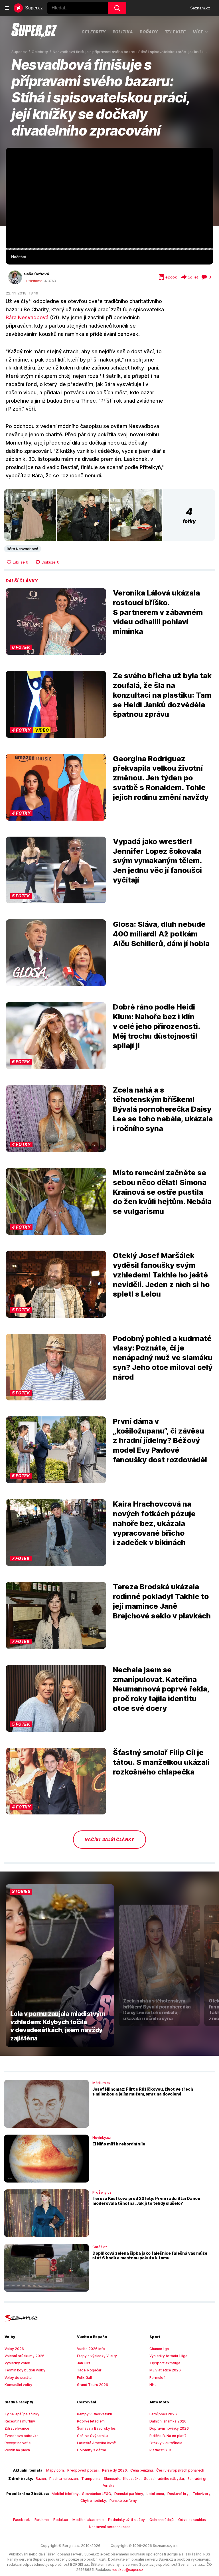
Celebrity (94, 32)
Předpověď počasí (83, 2470)
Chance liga (159, 2349)
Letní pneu (155, 2494)
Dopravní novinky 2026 (169, 2428)
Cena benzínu (142, 2470)
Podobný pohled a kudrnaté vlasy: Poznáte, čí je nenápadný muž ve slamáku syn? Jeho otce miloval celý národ (163, 1358)
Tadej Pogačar (89, 2370)
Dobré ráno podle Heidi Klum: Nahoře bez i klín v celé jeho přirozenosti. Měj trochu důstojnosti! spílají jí (156, 1026)
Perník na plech (17, 2450)
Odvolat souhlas (192, 2520)
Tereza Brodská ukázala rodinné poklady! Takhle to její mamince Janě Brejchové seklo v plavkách (162, 1601)
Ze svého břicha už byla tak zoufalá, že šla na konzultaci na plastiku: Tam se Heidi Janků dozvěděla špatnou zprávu (162, 695)
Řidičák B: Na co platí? (168, 2436)
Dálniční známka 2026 (168, 2421)
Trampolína (91, 2479)
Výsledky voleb (17, 2363)
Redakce (61, 2520)
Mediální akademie (88, 2520)
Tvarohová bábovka (22, 2436)
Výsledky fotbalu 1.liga (168, 2356)
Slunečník (112, 2479)
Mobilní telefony (65, 2494)
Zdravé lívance (17, 2428)
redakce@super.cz (127, 2570)
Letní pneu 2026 (163, 2414)
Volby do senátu (18, 2378)
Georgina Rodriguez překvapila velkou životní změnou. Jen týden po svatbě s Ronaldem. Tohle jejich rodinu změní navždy (161, 778)
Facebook (22, 2520)
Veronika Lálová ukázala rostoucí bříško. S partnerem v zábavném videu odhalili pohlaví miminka (158, 612)
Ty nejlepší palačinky (22, 2414)
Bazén (41, 2479)
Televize (176, 32)
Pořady (149, 32)
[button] (109, 198)
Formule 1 (158, 2378)
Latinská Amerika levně (96, 2443)
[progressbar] (109, 249)
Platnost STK (161, 2450)
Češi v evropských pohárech (180, 2470)
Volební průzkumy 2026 (25, 2356)
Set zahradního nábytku (164, 2479)
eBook (171, 277)
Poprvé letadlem (91, 2421)
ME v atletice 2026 (165, 2370)
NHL (153, 2385)
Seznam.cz (200, 8)
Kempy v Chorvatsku (95, 2414)
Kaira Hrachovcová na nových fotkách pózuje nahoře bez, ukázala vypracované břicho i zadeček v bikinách (154, 1523)
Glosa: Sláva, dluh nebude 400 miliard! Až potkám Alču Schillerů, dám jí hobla (161, 934)
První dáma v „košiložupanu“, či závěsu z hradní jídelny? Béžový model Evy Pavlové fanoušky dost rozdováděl (160, 1440)
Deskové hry (178, 2494)
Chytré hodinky (93, 2501)
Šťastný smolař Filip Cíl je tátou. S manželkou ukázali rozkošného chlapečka (161, 1762)
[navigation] (7, 8)
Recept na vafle (18, 2443)
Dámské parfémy (129, 2494)
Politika (123, 32)
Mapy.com (55, 2470)
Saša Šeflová (36, 274)
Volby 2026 (14, 2349)
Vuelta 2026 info (91, 2349)
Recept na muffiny (20, 2421)
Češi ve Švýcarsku (92, 2436)
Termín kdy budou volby (25, 2370)
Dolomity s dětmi (91, 2450)
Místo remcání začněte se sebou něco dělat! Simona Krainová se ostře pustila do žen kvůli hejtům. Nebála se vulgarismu (162, 1192)
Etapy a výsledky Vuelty (97, 2356)
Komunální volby (18, 2385)
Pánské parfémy (123, 2501)
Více (198, 32)
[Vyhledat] (117, 8)
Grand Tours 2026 (93, 2385)
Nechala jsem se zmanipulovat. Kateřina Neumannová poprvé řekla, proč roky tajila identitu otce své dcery (161, 1689)
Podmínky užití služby (126, 2520)
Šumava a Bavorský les (96, 2428)
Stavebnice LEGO (97, 2494)
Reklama (42, 2520)
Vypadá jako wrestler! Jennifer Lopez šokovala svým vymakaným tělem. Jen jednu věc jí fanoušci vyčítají (157, 861)
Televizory (202, 2494)
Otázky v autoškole (166, 2443)
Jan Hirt (84, 2363)
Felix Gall (84, 2378)
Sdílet (193, 277)
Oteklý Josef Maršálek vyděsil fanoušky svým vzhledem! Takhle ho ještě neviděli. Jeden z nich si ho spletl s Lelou (161, 1275)
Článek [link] (17, 164)
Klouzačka (132, 2479)
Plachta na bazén (64, 2479)
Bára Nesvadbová (27, 317)
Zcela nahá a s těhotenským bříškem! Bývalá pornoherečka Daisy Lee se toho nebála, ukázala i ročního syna (163, 1109)
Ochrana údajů (162, 2520)
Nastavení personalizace (110, 2527)
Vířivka (109, 2485)
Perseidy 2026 (114, 2470)
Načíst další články (109, 1839)
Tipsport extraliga (165, 2363)
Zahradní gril (198, 2479)
